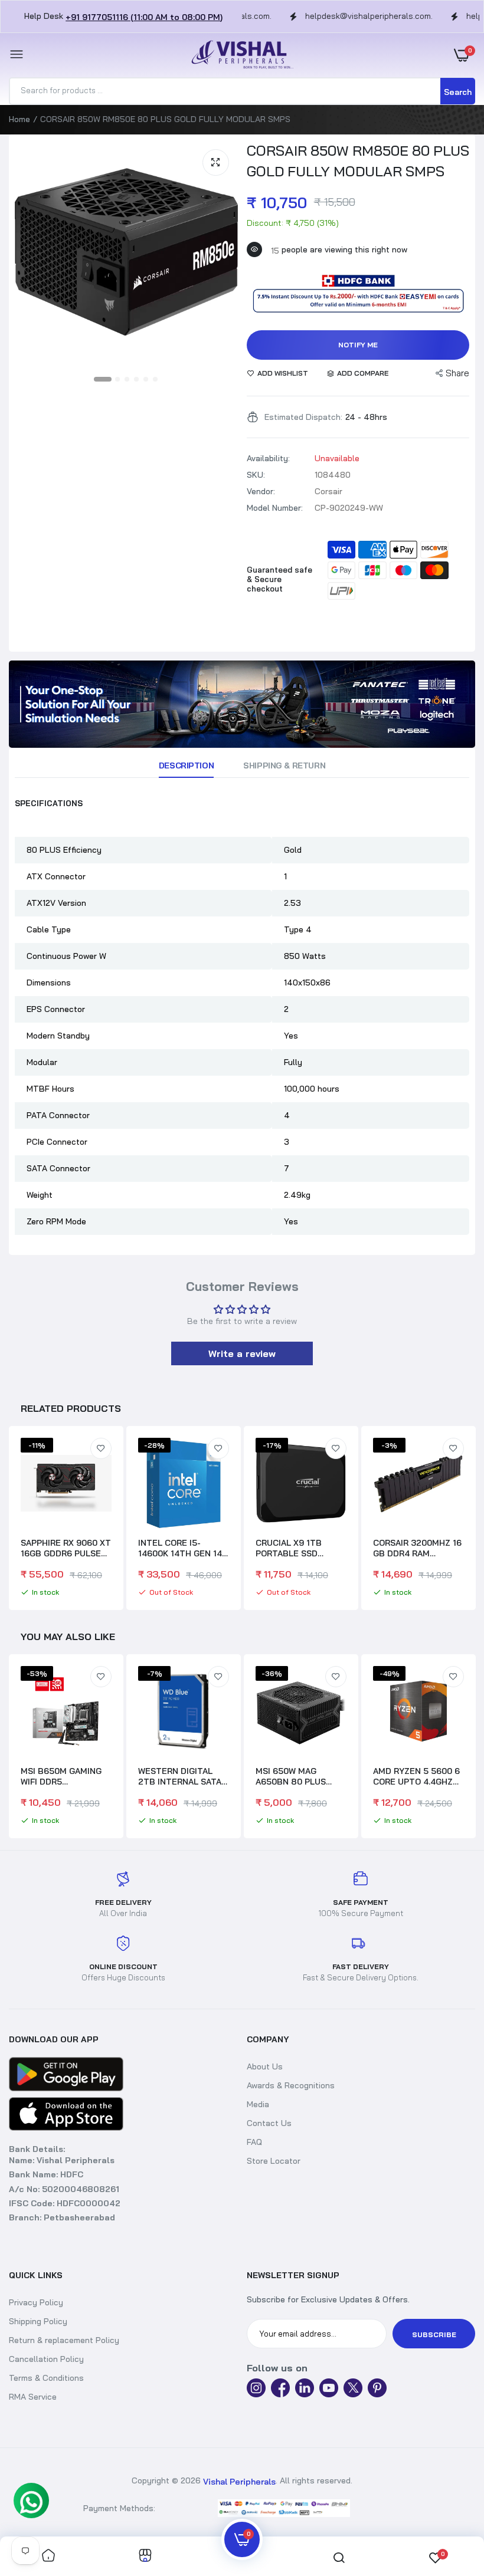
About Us (265, 2066)
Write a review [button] (242, 1353)
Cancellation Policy (46, 2359)
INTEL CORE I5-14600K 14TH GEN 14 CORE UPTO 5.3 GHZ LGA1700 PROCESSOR (182, 1548)
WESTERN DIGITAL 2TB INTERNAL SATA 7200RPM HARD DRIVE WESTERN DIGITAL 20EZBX (66, 1776)
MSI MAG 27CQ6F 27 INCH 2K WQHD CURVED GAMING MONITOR (415, 1776)
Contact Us (269, 2123)
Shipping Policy (38, 2321)
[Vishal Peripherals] (239, 55)
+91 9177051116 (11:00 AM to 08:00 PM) (144, 17)
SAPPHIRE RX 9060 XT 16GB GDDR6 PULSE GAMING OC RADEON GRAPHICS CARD (66, 1548)
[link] (242, 704)
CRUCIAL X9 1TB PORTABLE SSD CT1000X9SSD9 (289, 1548)
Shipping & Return (284, 765)
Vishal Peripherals (239, 2482)
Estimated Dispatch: (303, 417)
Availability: (268, 458)
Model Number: (275, 508)
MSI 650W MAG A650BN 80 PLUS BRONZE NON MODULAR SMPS (173, 1776)
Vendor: (261, 491)
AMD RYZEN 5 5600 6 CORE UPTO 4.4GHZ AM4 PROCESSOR (299, 1776)
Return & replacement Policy (64, 2340)
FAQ (254, 2142)
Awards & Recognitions (291, 2085)
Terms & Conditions (46, 2378)
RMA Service (33, 2397)
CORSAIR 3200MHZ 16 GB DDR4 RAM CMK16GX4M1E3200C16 (421, 1548)
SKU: (256, 475)
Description (186, 765)
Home (19, 119)
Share (457, 373)
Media (258, 2104)
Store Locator (274, 2161)
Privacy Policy (36, 2302)
